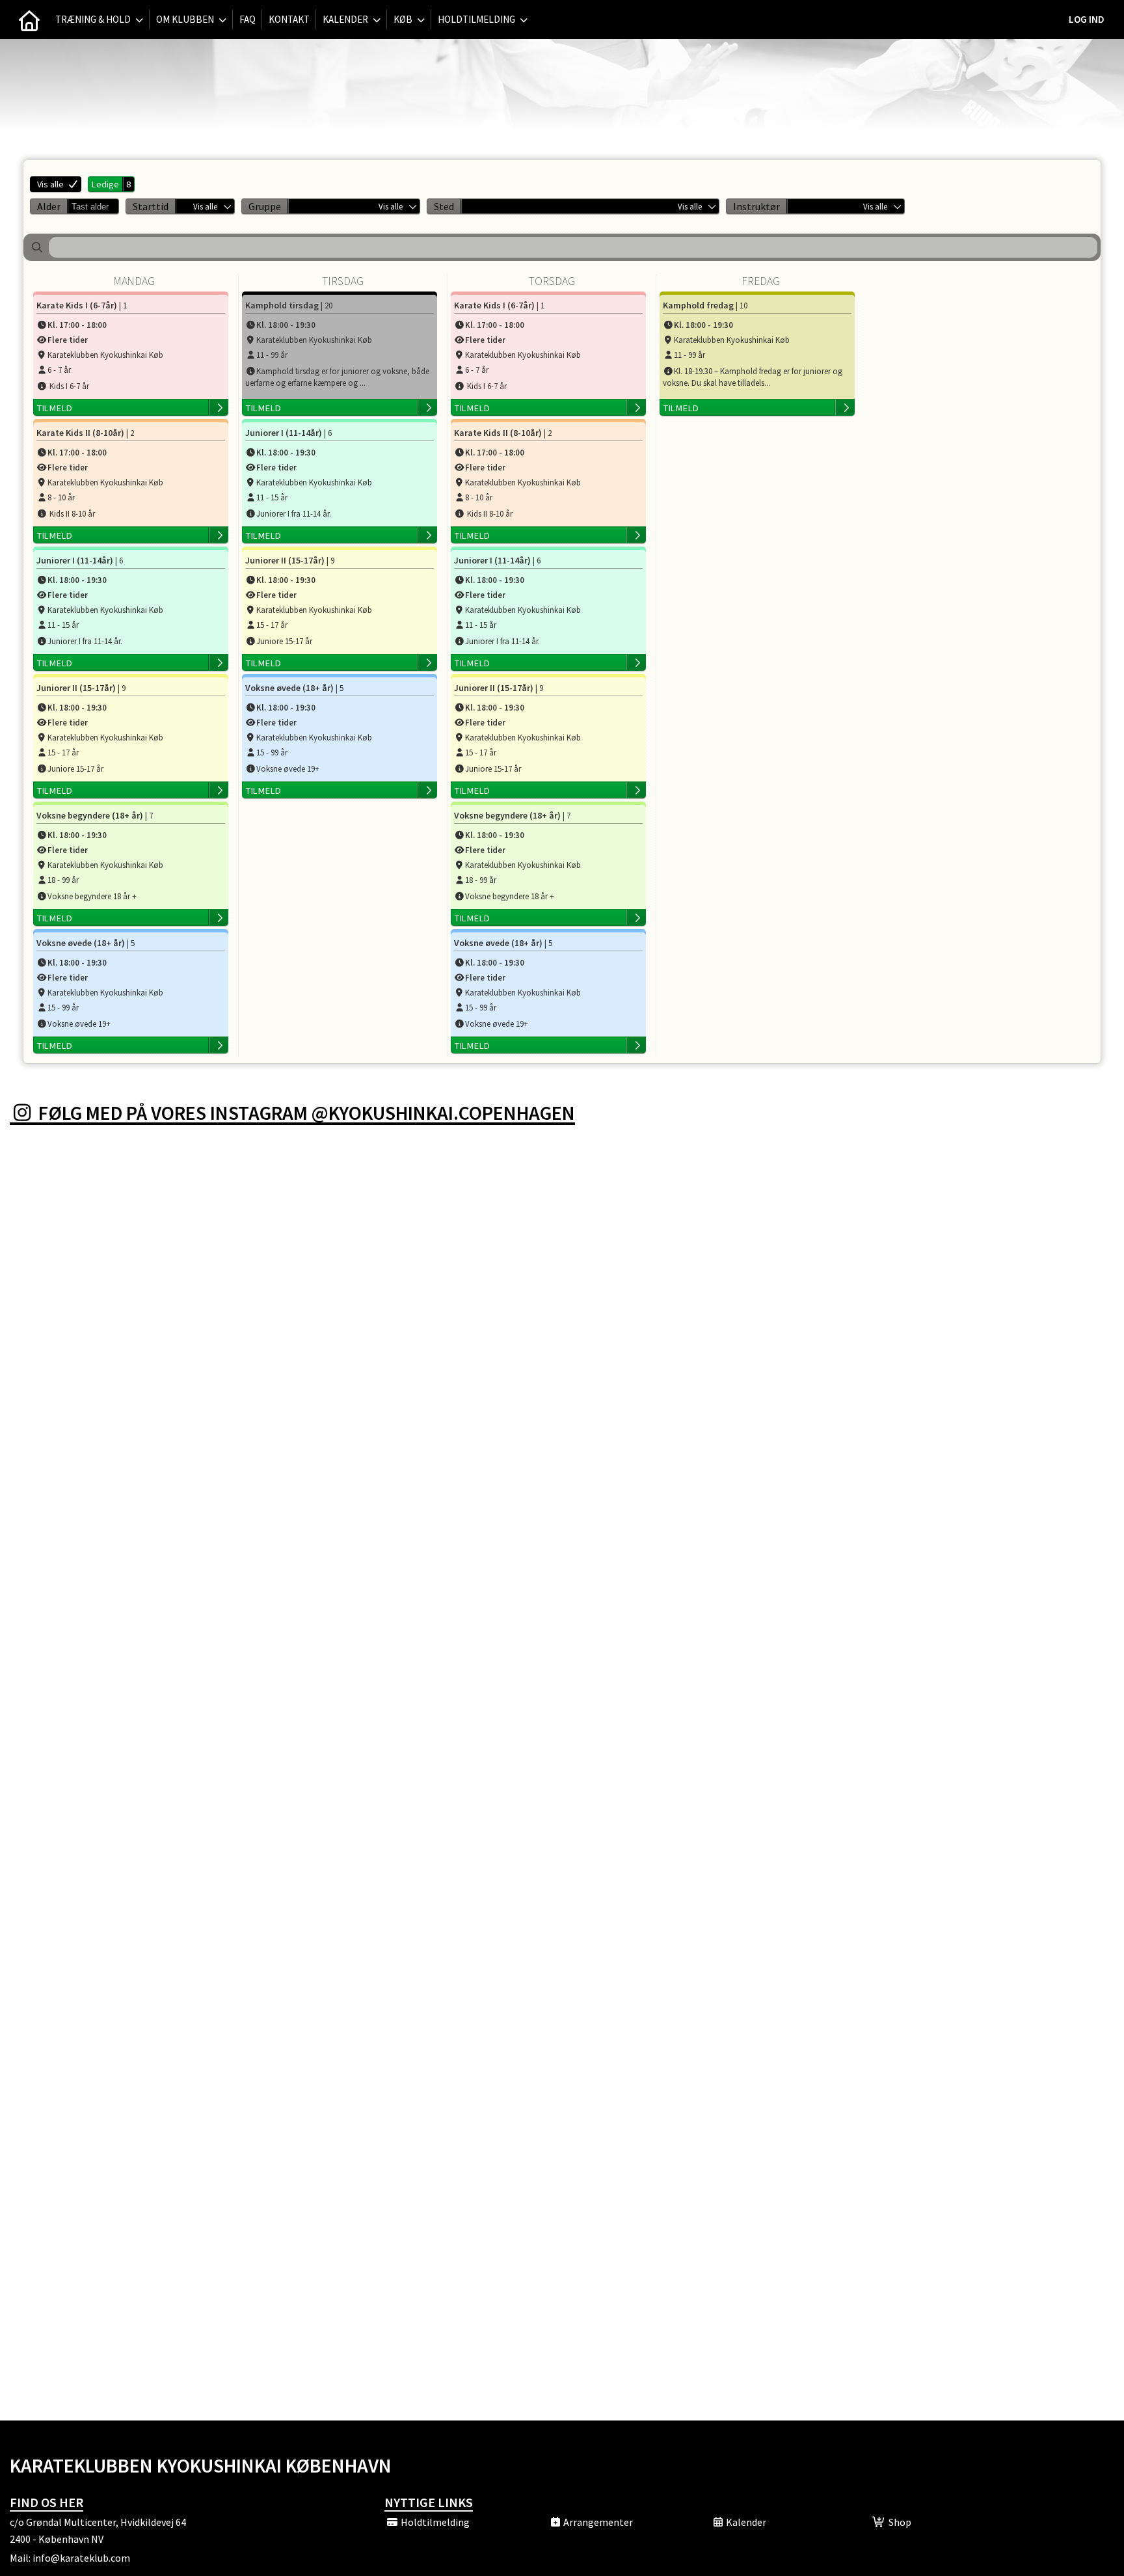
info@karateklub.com (81, 2558)
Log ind (1087, 19)
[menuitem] (29, 20)
